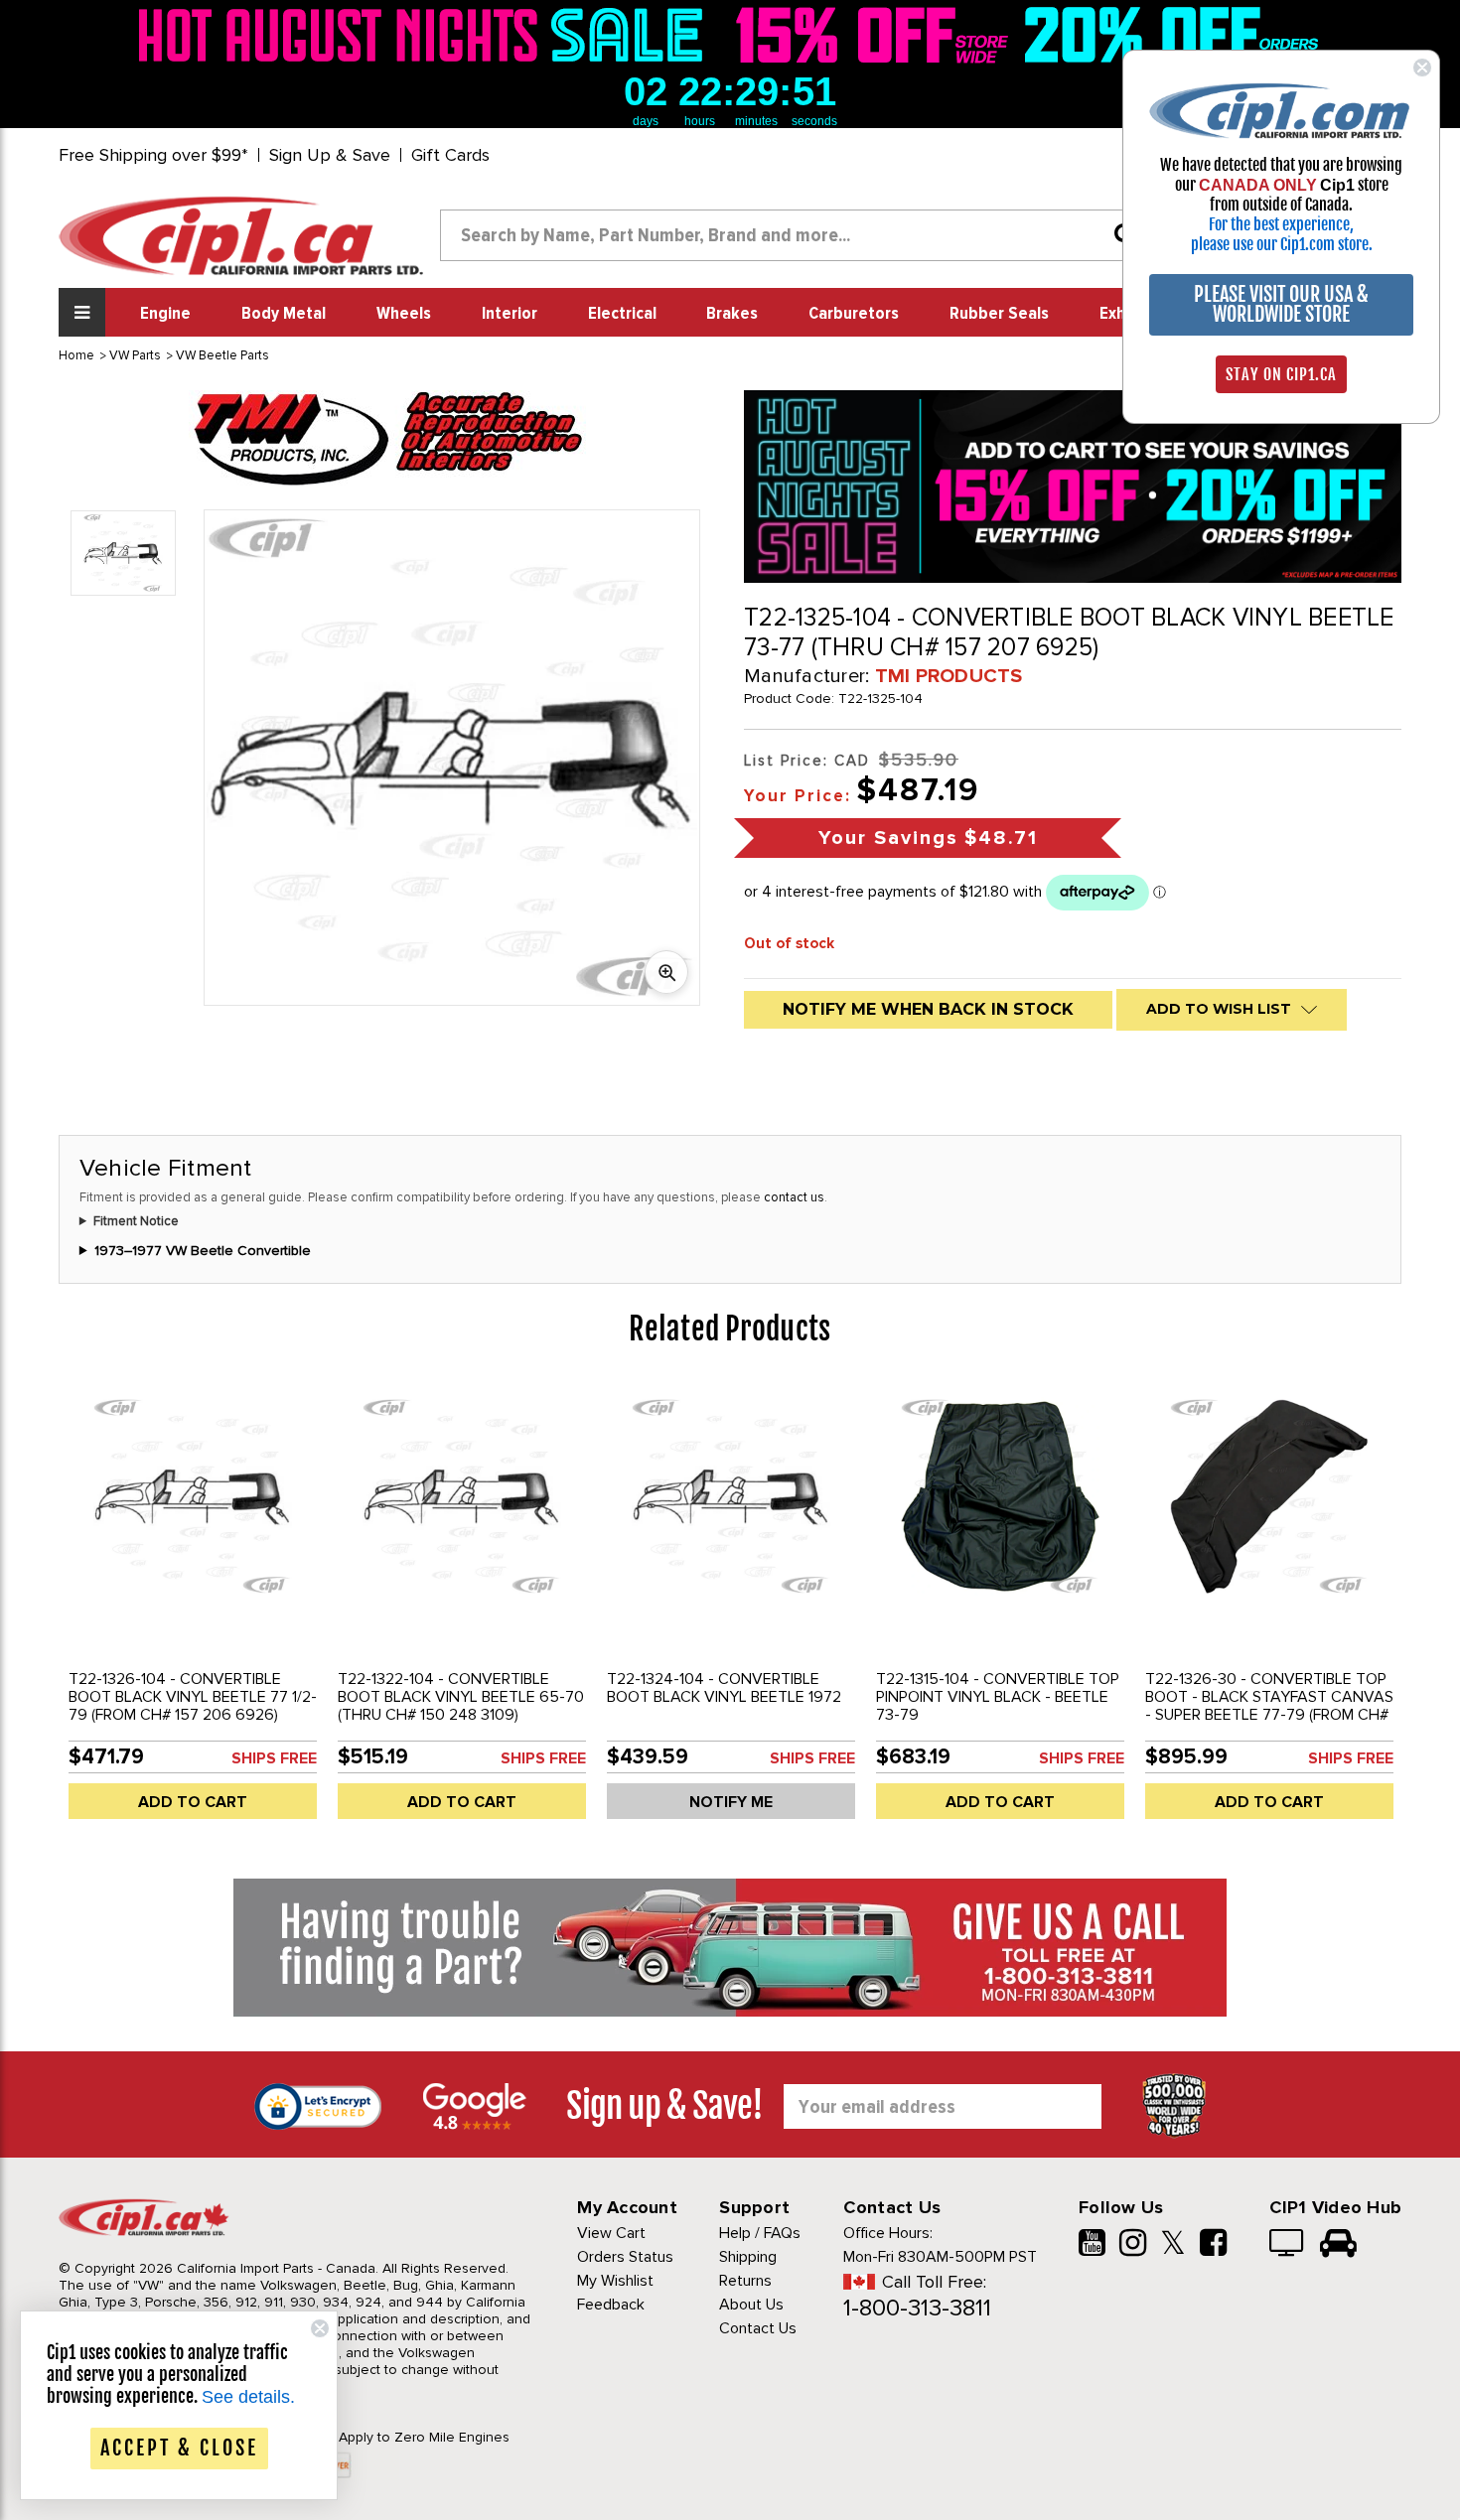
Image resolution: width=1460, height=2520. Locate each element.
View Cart (611, 2233)
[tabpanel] (193, 1609)
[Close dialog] (1422, 68)
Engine (165, 314)
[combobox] (796, 235)
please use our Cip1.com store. (1282, 244)
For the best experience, (1281, 224)
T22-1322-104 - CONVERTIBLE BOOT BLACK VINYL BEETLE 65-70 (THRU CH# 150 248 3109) (461, 1697)
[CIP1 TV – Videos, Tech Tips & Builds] (1288, 2245)
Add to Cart (193, 1802)
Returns (745, 2281)
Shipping (748, 2257)
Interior (510, 314)
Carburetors (854, 314)
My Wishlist (615, 2281)
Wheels (404, 314)
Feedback (611, 2305)
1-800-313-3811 (917, 2308)
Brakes (732, 314)
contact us (794, 1197)
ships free (274, 1758)
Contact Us (758, 2328)
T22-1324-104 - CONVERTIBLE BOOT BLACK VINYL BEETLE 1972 (724, 1688)
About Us (751, 2305)
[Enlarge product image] (666, 972)
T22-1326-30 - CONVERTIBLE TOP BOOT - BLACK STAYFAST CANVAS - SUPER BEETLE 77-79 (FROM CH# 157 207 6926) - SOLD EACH (1269, 1706)
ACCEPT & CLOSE (179, 2448)
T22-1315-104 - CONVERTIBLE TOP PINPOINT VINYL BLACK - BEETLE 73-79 (998, 1697)
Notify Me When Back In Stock (928, 1009)
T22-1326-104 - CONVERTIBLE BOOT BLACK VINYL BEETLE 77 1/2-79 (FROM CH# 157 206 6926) (193, 1697)
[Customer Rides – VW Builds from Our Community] (1338, 2245)
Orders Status (625, 2257)
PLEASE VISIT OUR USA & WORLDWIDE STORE (1281, 304)
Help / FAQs (760, 2233)
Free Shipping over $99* (153, 155)
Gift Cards (450, 155)
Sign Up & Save (330, 155)
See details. (248, 2397)
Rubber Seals (999, 314)
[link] (426, 35)
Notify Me (731, 1802)
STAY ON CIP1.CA (1281, 374)
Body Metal (284, 314)
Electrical (622, 314)
